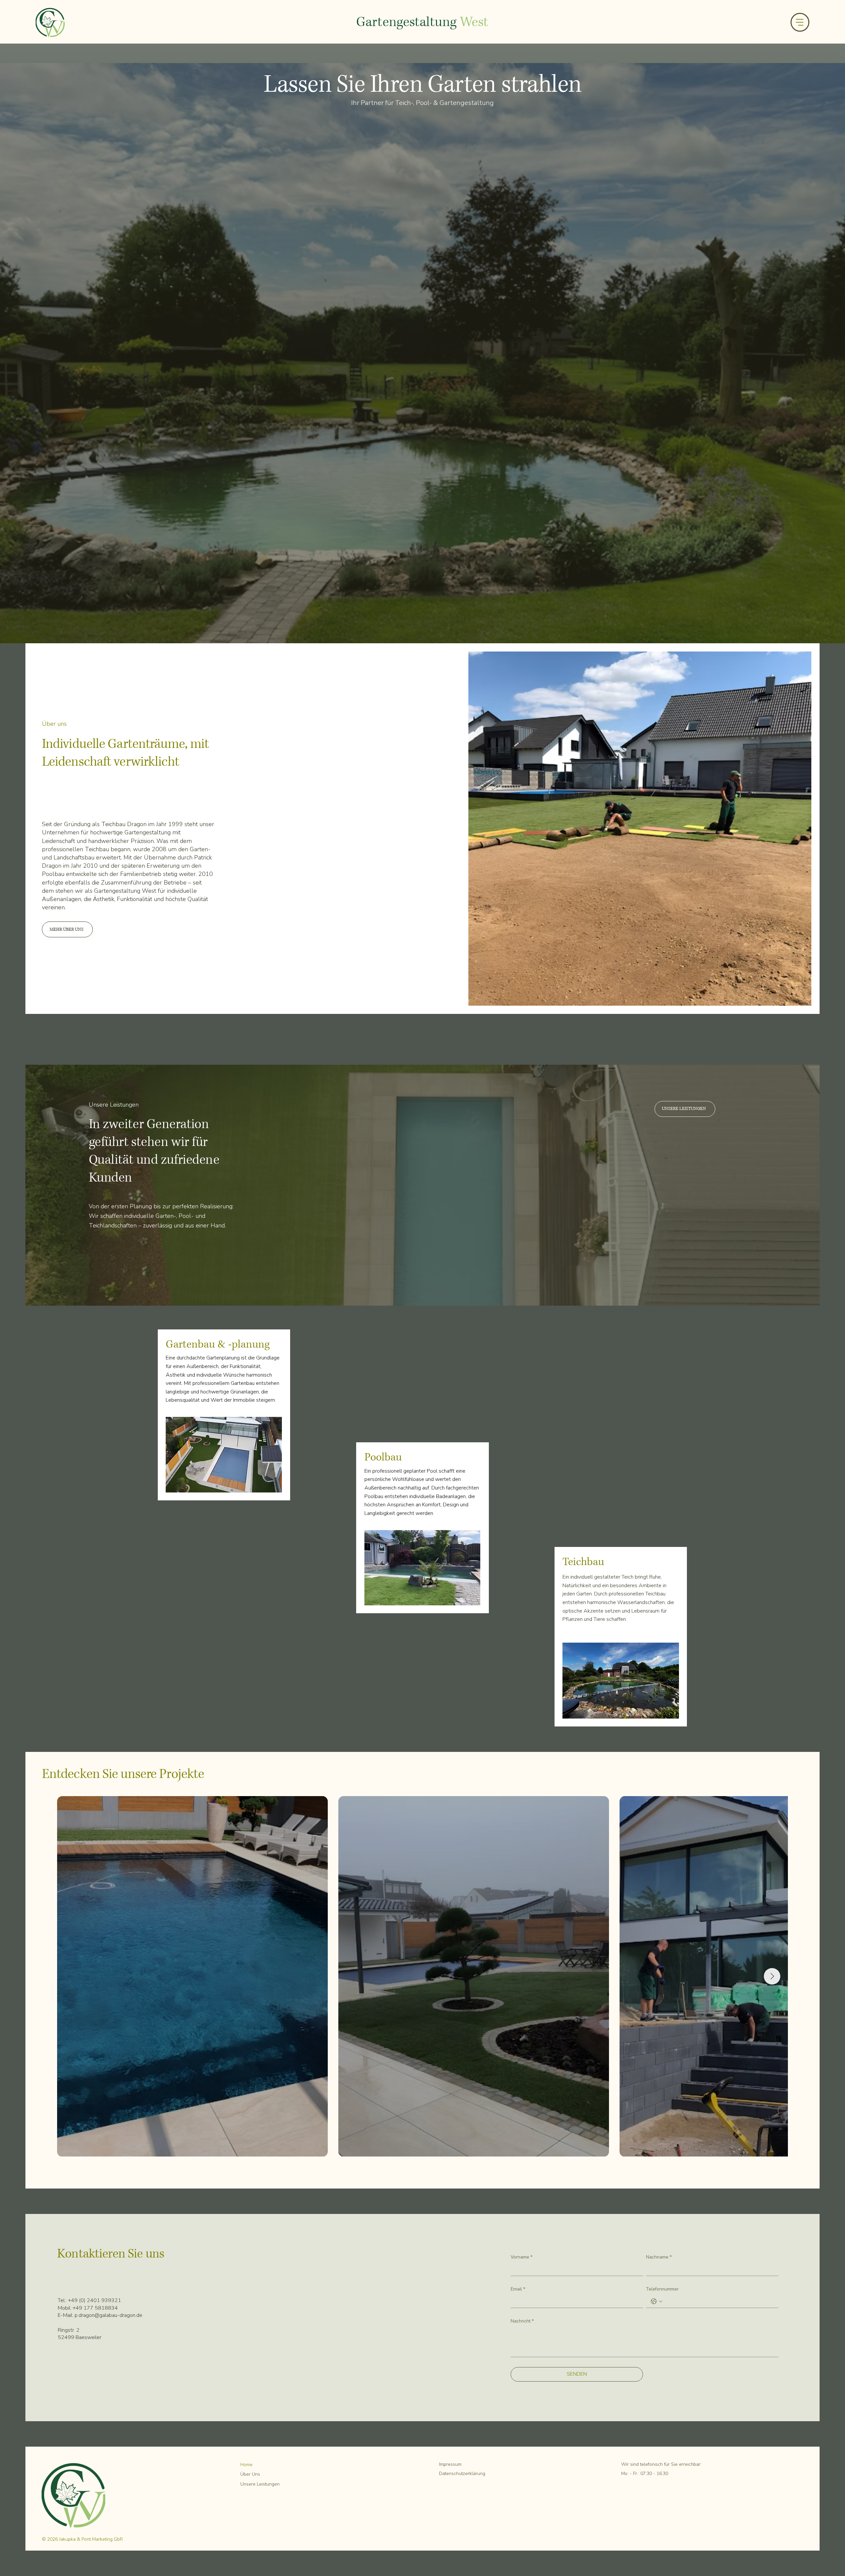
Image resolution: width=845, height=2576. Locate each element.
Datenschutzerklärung (462, 2474)
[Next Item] (772, 1976)
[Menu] (800, 22)
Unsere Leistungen (260, 2484)
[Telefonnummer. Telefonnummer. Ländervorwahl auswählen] (657, 2301)
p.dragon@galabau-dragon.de (108, 2315)
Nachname (659, 2257)
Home (246, 2465)
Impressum (450, 2464)
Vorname (522, 2257)
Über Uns (250, 2474)
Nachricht (522, 2321)
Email (518, 2289)
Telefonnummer (662, 2289)
